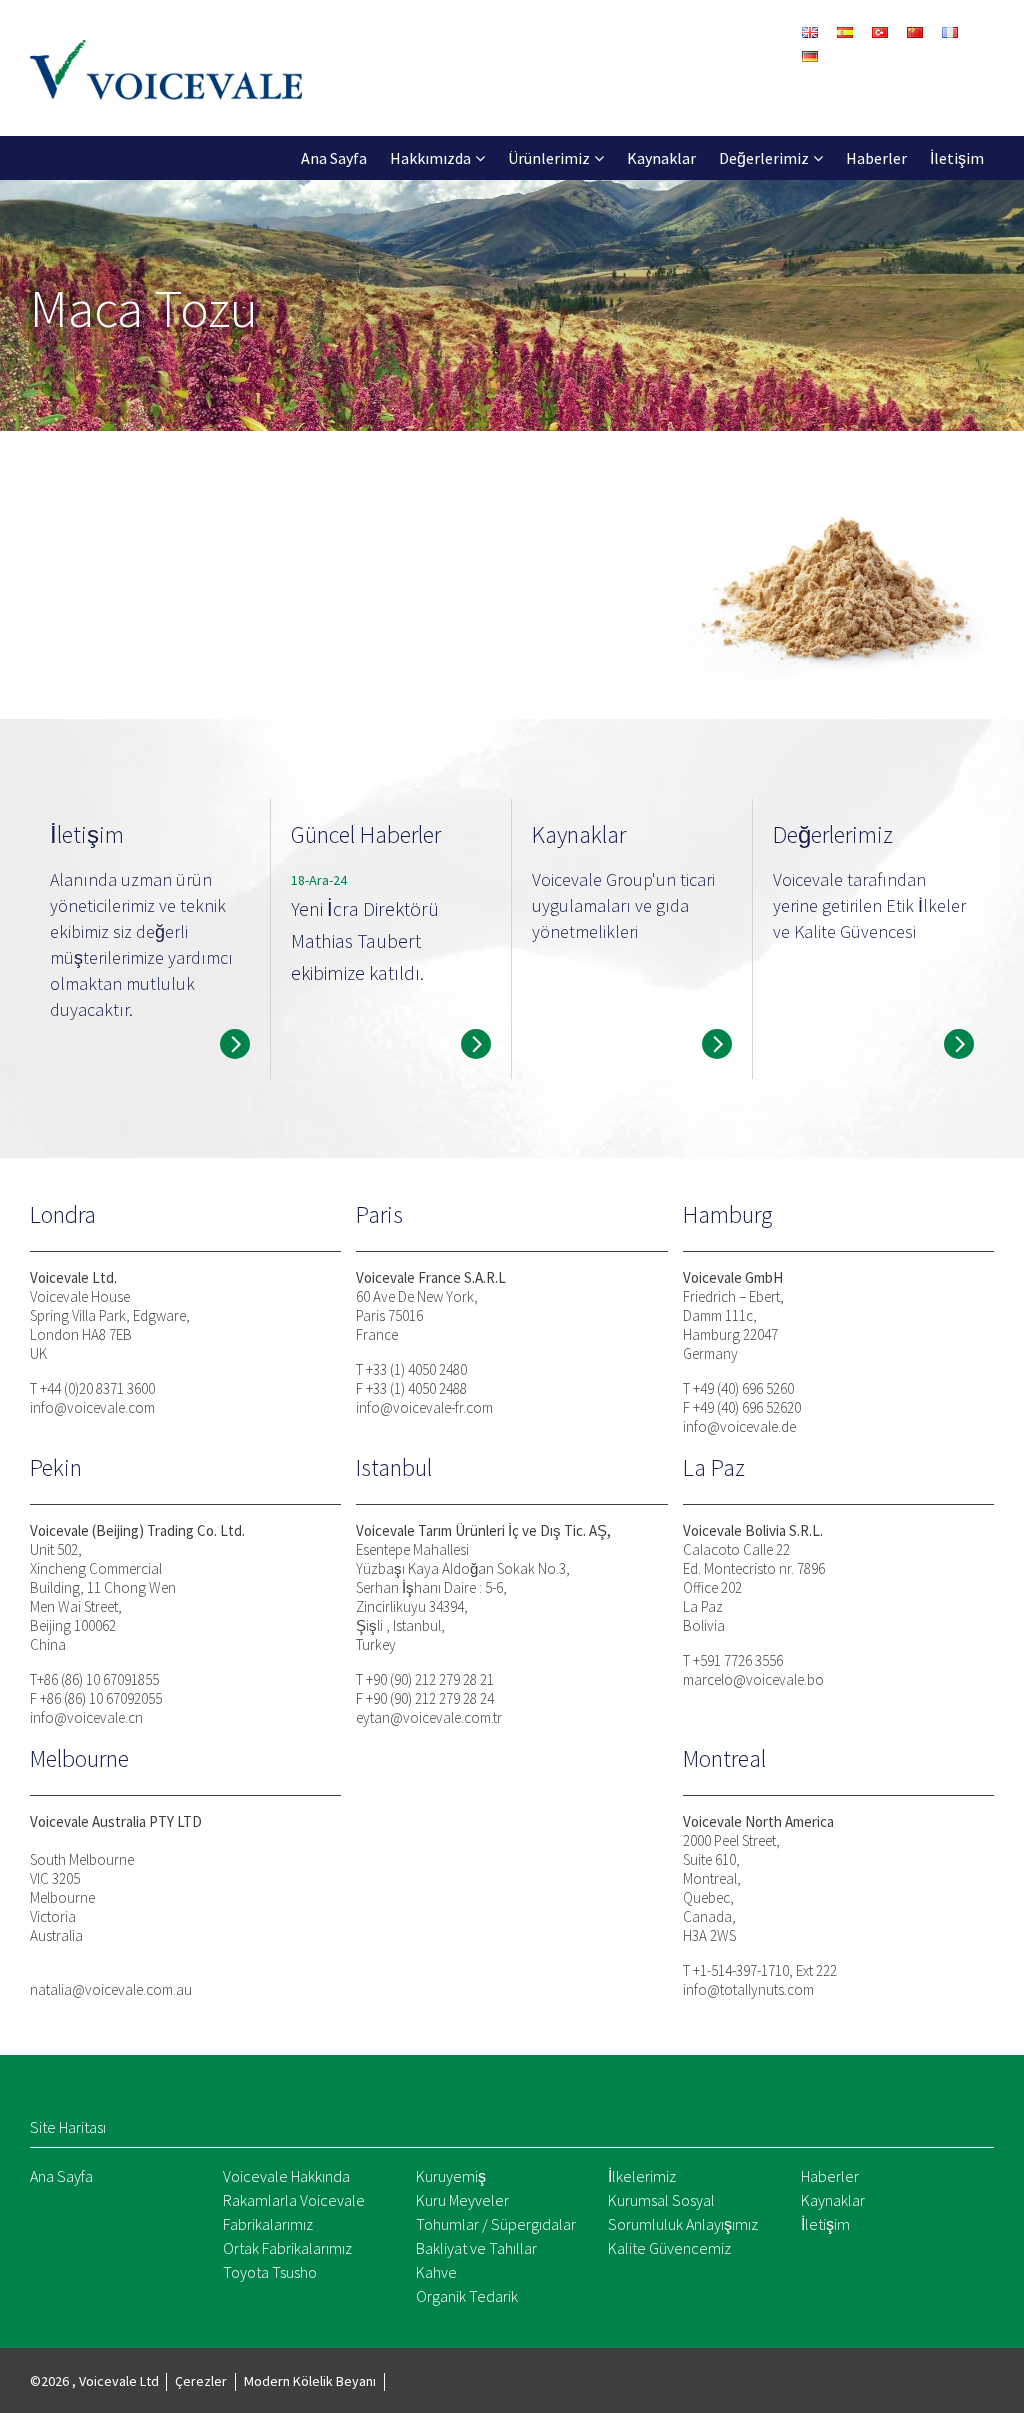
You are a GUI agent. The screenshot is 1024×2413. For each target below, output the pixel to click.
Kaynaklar (661, 158)
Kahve (436, 2272)
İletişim (957, 158)
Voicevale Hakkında (286, 2176)
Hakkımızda (430, 158)
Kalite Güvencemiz (669, 2248)
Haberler (876, 158)
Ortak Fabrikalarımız (287, 2248)
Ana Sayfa (334, 158)
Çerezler (201, 2381)
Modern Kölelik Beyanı (310, 2381)
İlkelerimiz (642, 2176)
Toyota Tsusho (270, 2272)
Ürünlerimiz (549, 158)
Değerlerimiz (764, 158)
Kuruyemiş (451, 2176)
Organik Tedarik (467, 2296)
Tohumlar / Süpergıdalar (496, 2224)
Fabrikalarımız (268, 2224)
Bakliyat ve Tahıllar (476, 2248)
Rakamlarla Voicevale (294, 2200)
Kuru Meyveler (462, 2200)
